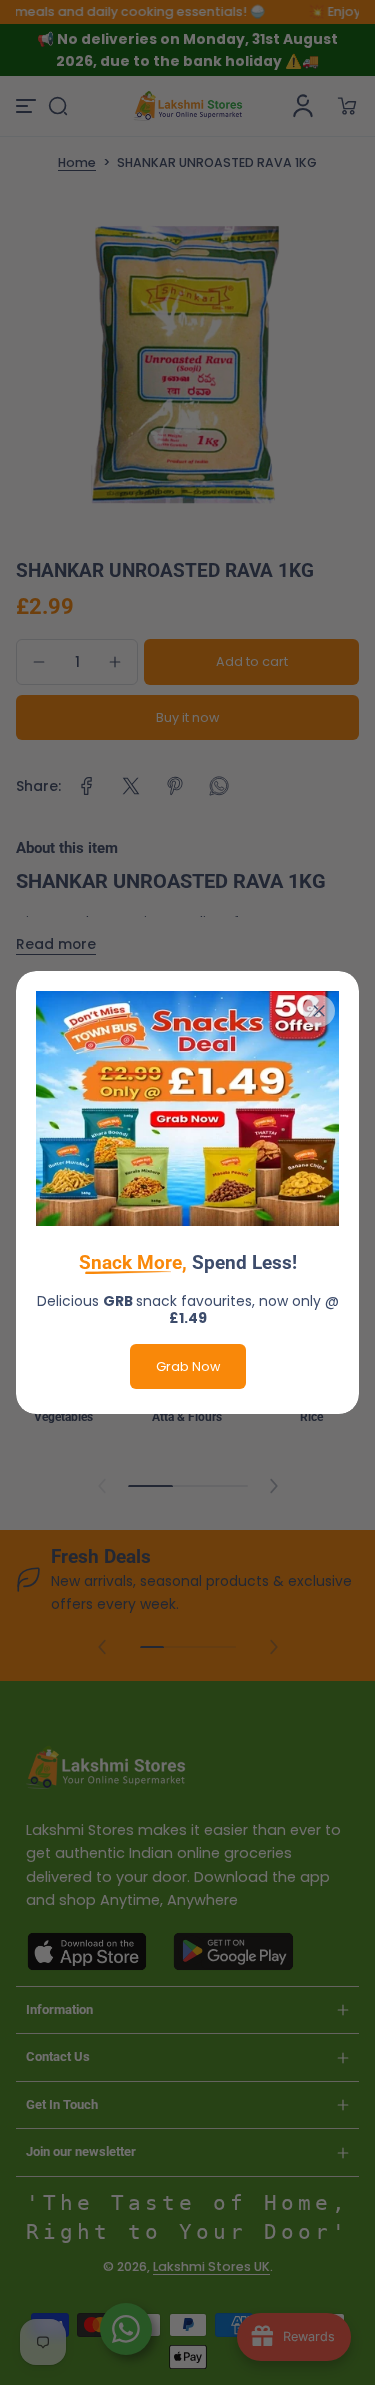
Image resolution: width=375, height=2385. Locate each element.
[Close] (319, 1011)
